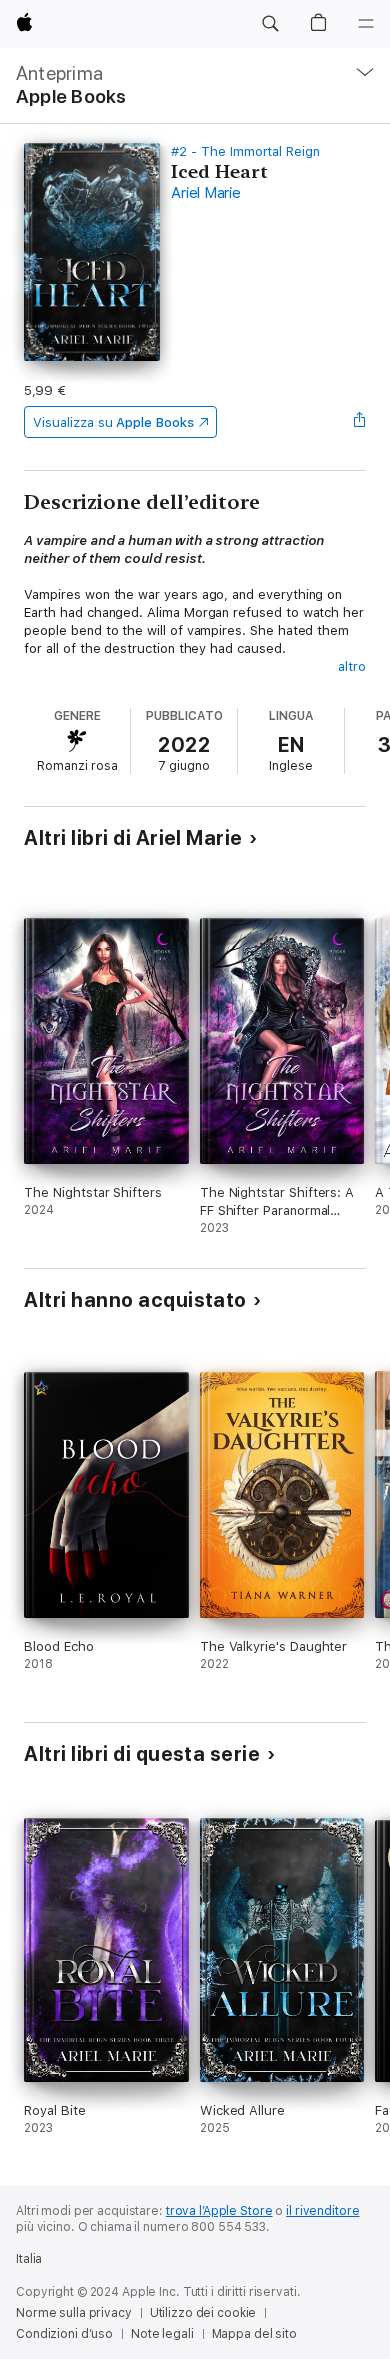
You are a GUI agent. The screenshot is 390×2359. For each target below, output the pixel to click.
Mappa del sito (254, 2334)
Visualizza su (113, 422)
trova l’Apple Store (219, 2211)
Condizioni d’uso (64, 2334)
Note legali (162, 2334)
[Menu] (366, 24)
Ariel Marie (205, 193)
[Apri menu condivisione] (360, 422)
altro (352, 666)
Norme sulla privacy (74, 2313)
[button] (270, 24)
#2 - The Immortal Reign (245, 151)
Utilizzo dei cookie (203, 2313)
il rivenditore (322, 2211)
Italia (29, 2259)
